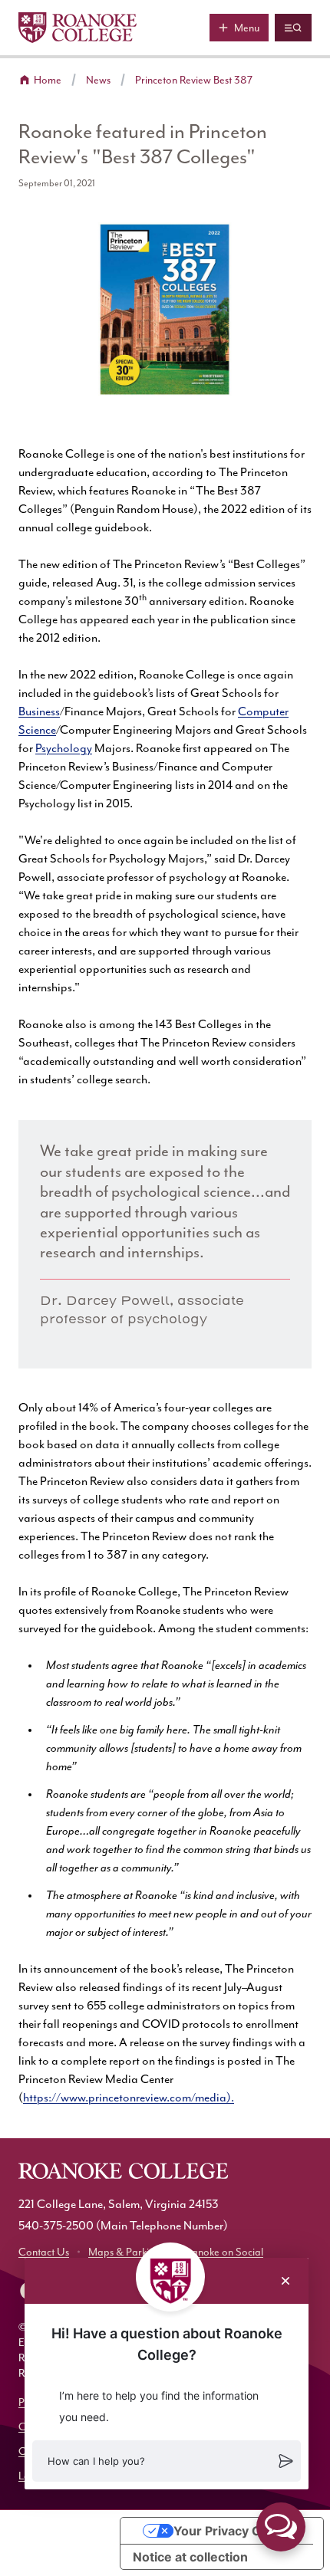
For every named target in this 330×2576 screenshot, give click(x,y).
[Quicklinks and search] (293, 28)
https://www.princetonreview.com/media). (129, 2098)
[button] (167, 2461)
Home (48, 80)
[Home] (78, 28)
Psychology (64, 749)
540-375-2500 (56, 2226)
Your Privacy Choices (237, 2531)
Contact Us (44, 2252)
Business (39, 712)
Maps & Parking (124, 2252)
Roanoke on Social (221, 2252)
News (98, 80)
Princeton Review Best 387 (194, 80)
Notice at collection (190, 2557)
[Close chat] (285, 2281)
